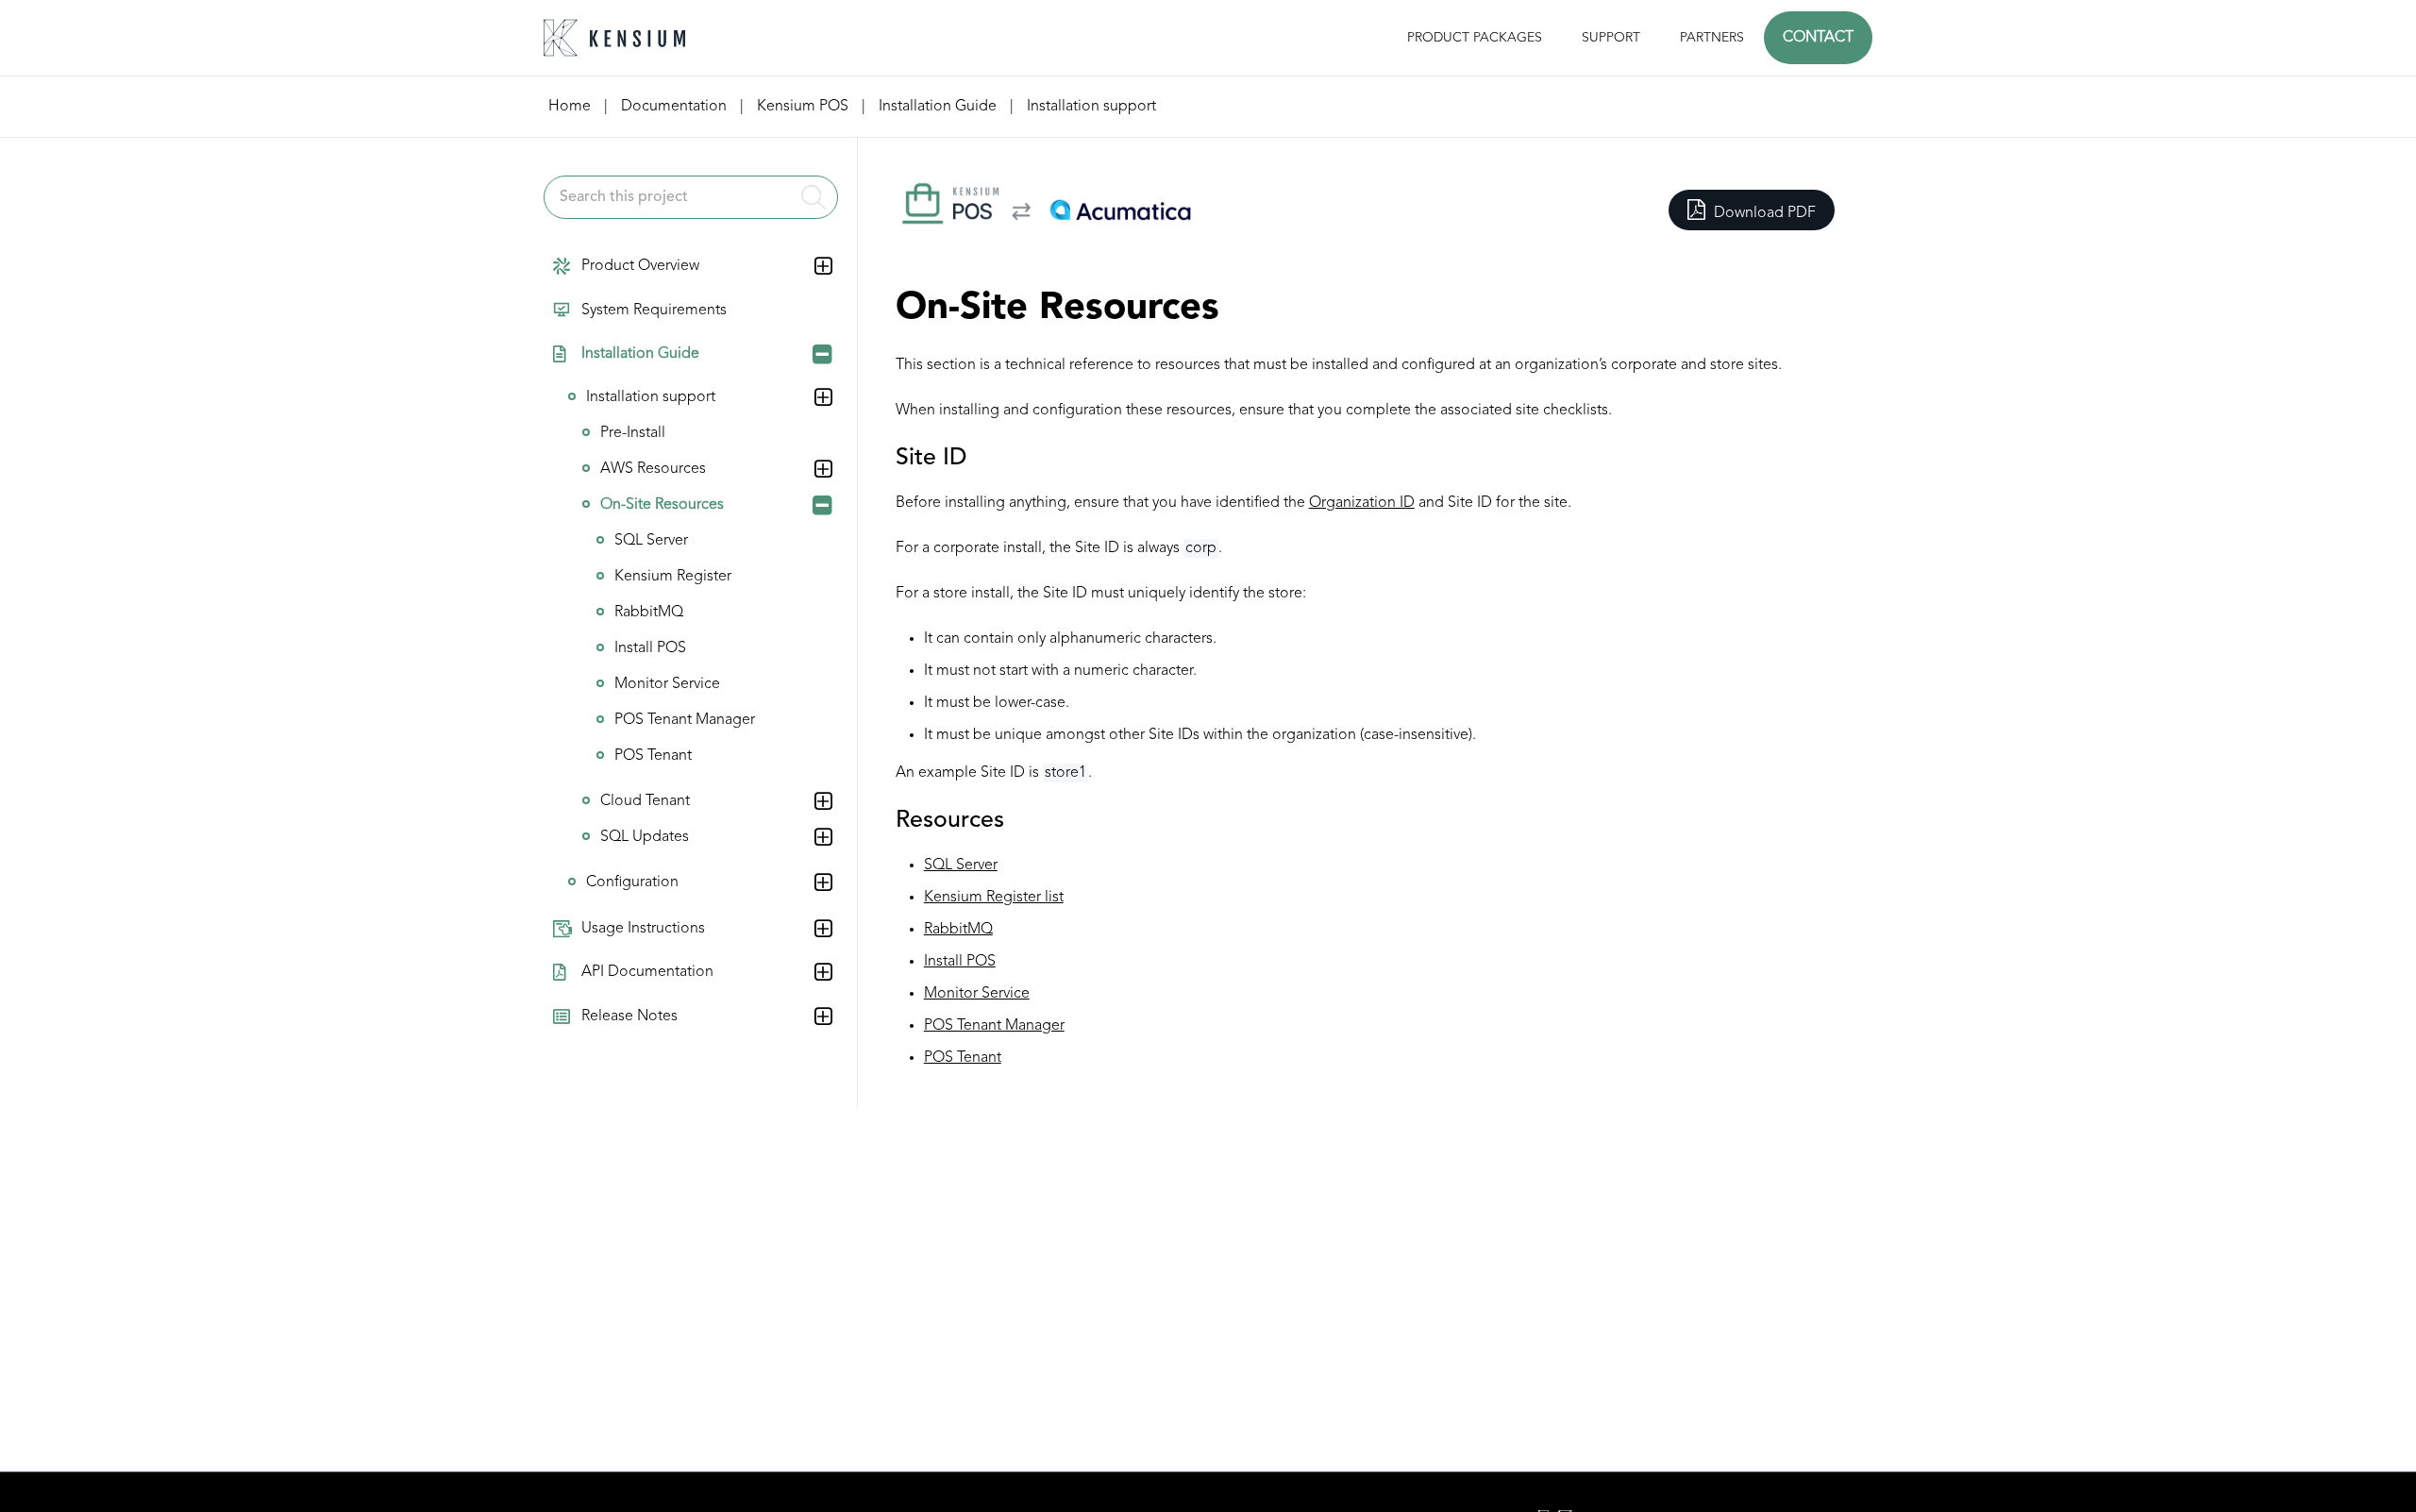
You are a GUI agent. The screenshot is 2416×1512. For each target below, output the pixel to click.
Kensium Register (673, 577)
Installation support (651, 397)
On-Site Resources (662, 505)
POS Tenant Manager (685, 720)
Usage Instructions (643, 929)
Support (1611, 38)
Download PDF (1763, 213)
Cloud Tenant (645, 801)
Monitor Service (667, 684)
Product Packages (1475, 38)
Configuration (632, 882)
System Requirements (654, 311)
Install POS (650, 648)
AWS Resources (653, 469)
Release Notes (629, 1016)
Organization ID (1362, 503)
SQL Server (651, 541)
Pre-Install (633, 433)
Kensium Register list (994, 898)
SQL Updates (645, 837)
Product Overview (640, 266)
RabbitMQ (649, 613)
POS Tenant (653, 756)
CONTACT (1818, 38)
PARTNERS (1712, 38)
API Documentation (647, 972)
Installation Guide (640, 354)
